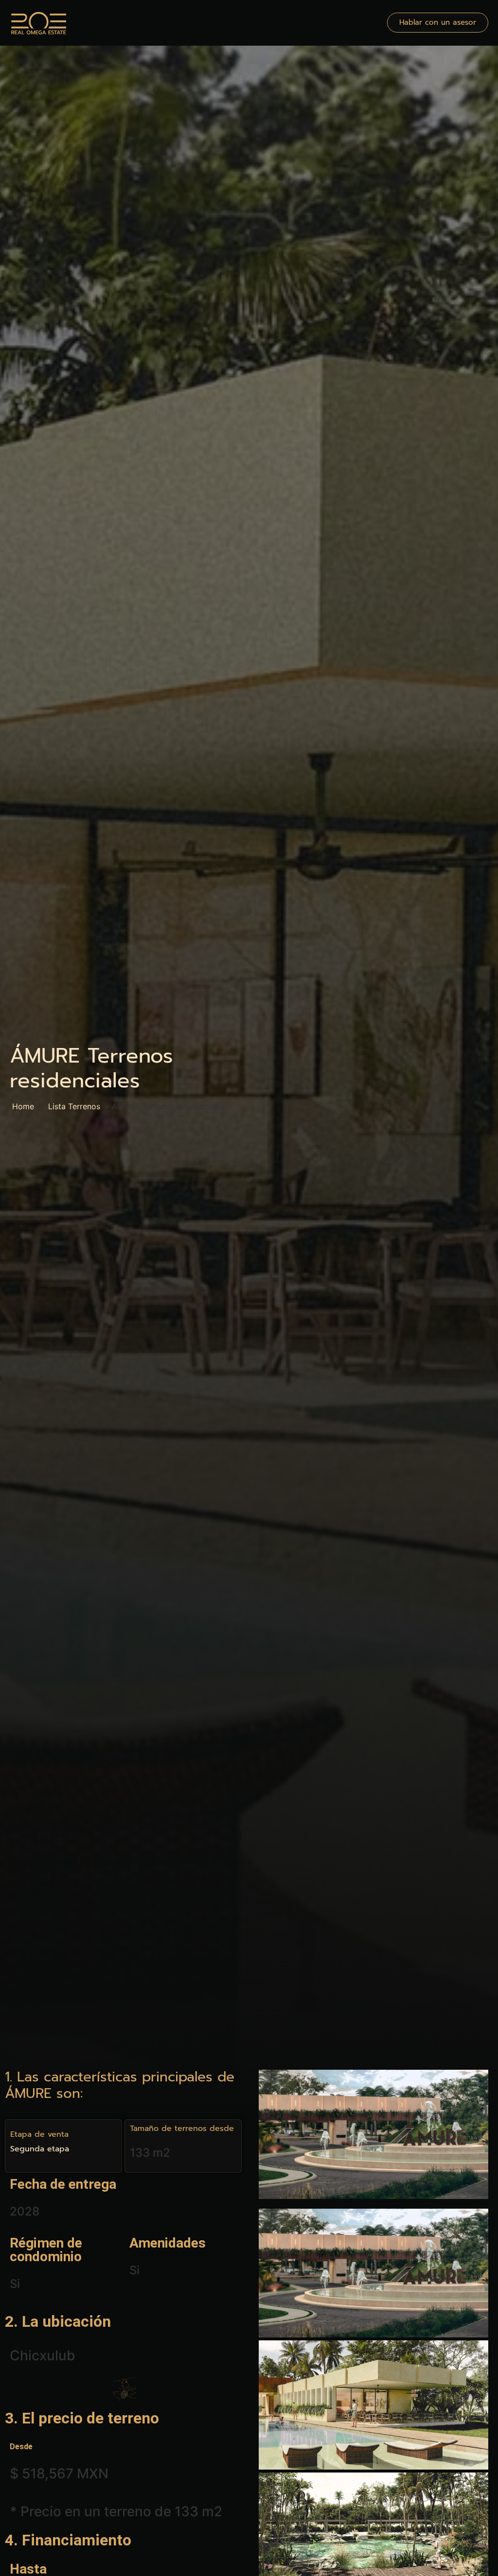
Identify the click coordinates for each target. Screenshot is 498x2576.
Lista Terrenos (74, 1106)
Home (23, 1106)
